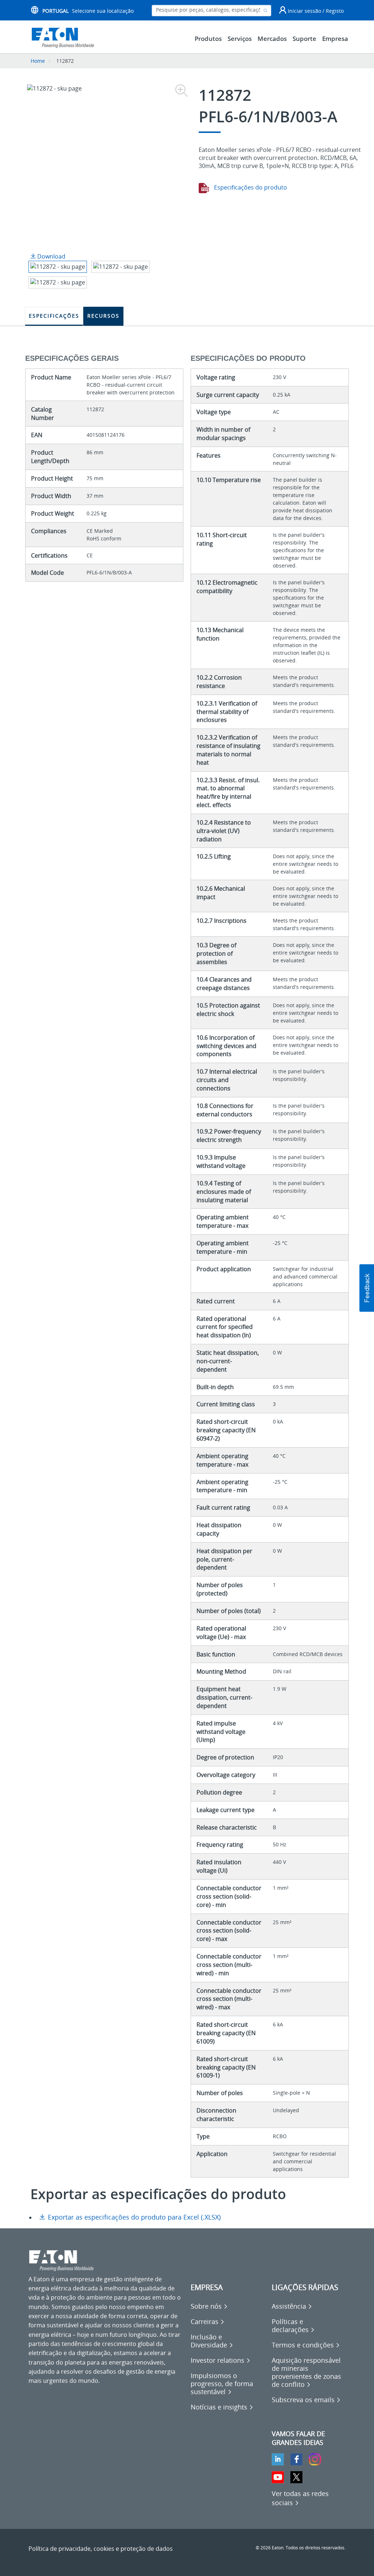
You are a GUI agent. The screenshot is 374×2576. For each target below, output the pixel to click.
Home (38, 61)
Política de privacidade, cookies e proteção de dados (101, 2549)
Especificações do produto (250, 187)
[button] (367, 1288)
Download (51, 256)
